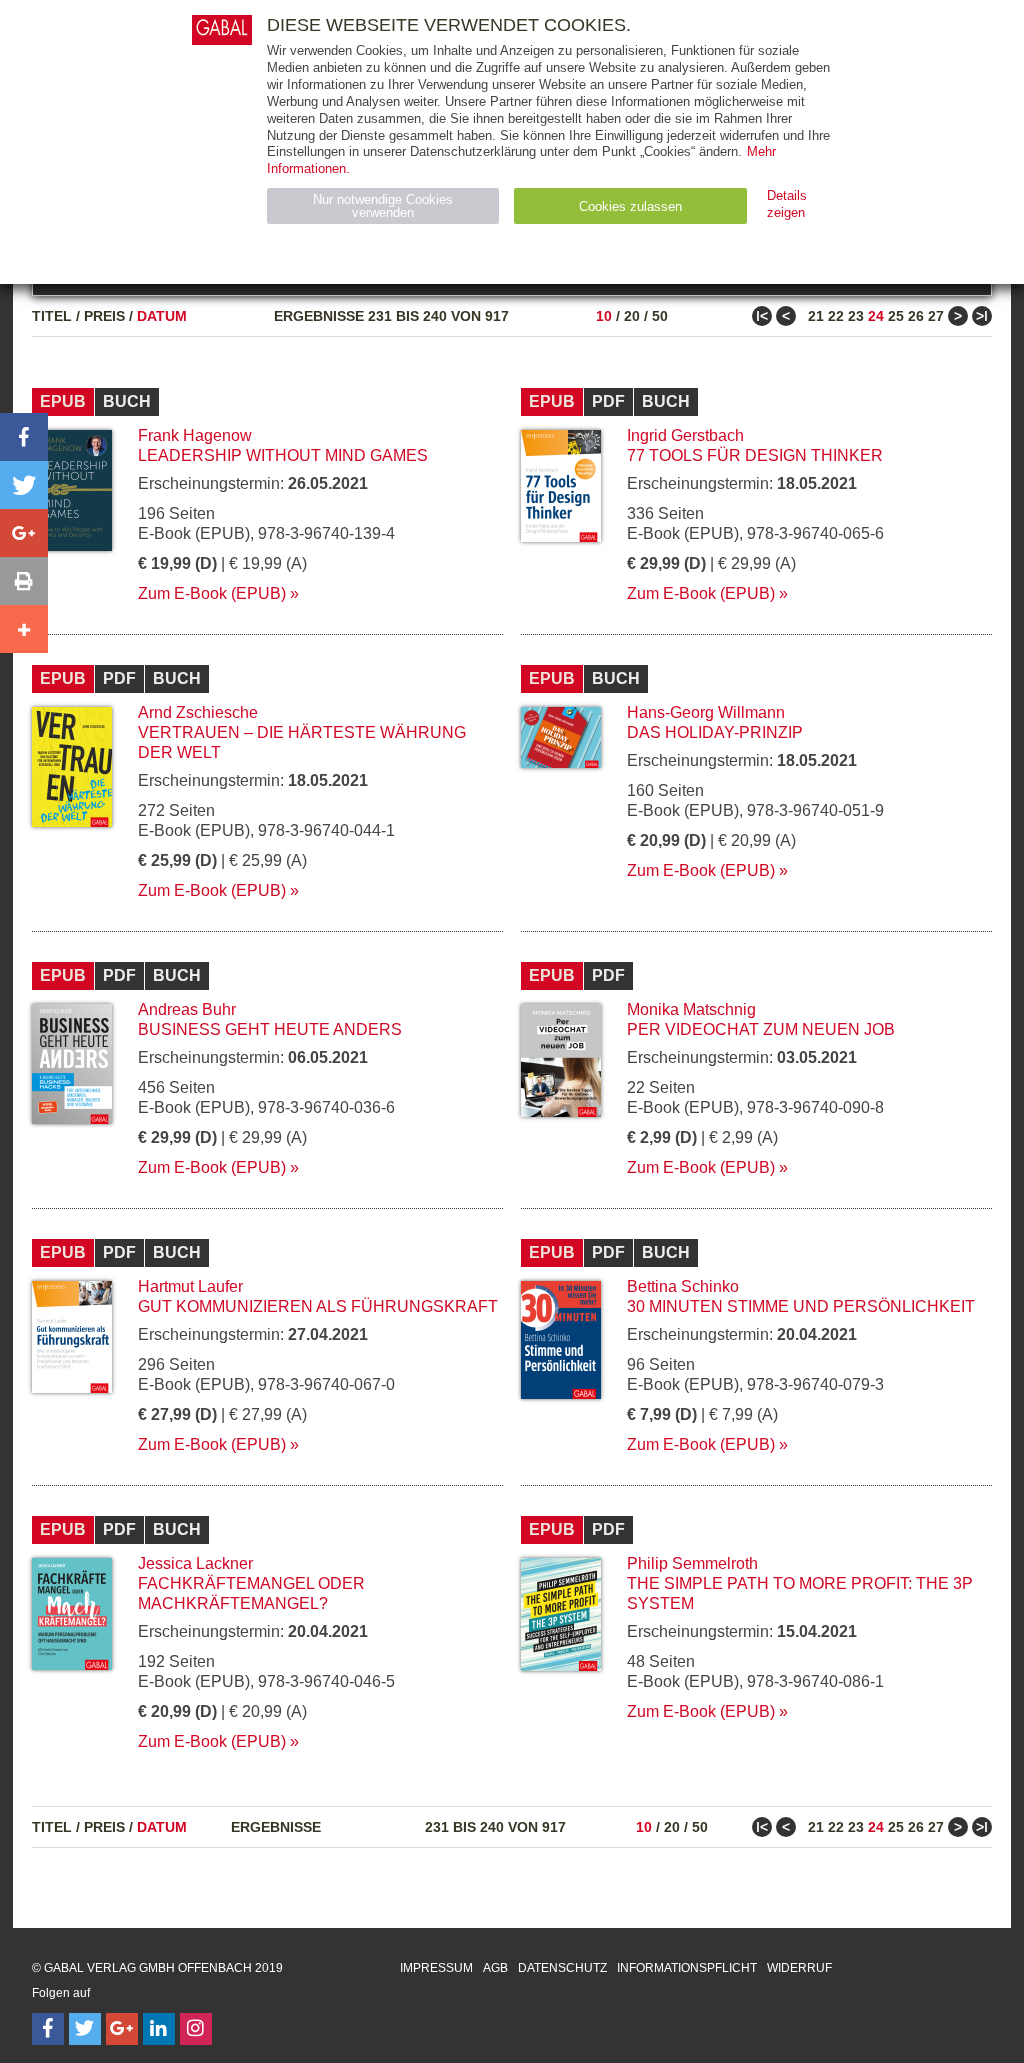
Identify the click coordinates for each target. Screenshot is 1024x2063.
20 (632, 316)
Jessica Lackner (195, 1563)
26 (916, 316)
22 (836, 316)
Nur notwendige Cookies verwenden (383, 206)
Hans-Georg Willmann (706, 712)
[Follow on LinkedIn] (159, 2029)
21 (816, 316)
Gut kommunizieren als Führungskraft (318, 1306)
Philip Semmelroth (692, 1563)
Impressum (436, 1968)
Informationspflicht (687, 1968)
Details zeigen (787, 204)
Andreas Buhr (187, 1009)
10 (604, 316)
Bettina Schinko (683, 1286)
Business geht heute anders (270, 1029)
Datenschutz (562, 1968)
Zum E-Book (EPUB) (212, 593)
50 (660, 316)
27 (936, 316)
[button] (24, 437)
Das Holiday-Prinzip (715, 732)
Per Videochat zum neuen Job (761, 1029)
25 (896, 316)
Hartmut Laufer (190, 1286)
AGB (495, 1968)
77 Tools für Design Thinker (755, 455)
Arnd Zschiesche (198, 712)
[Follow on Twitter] (85, 2029)
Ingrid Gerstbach (685, 435)
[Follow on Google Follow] (122, 2029)
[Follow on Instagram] (196, 2029)
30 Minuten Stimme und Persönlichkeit (801, 1306)
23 (856, 316)
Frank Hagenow (195, 435)
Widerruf (799, 1968)
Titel (52, 316)
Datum (162, 316)
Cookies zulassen (630, 206)
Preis (104, 316)
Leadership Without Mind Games (283, 455)
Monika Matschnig (691, 1009)
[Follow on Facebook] (48, 2029)
